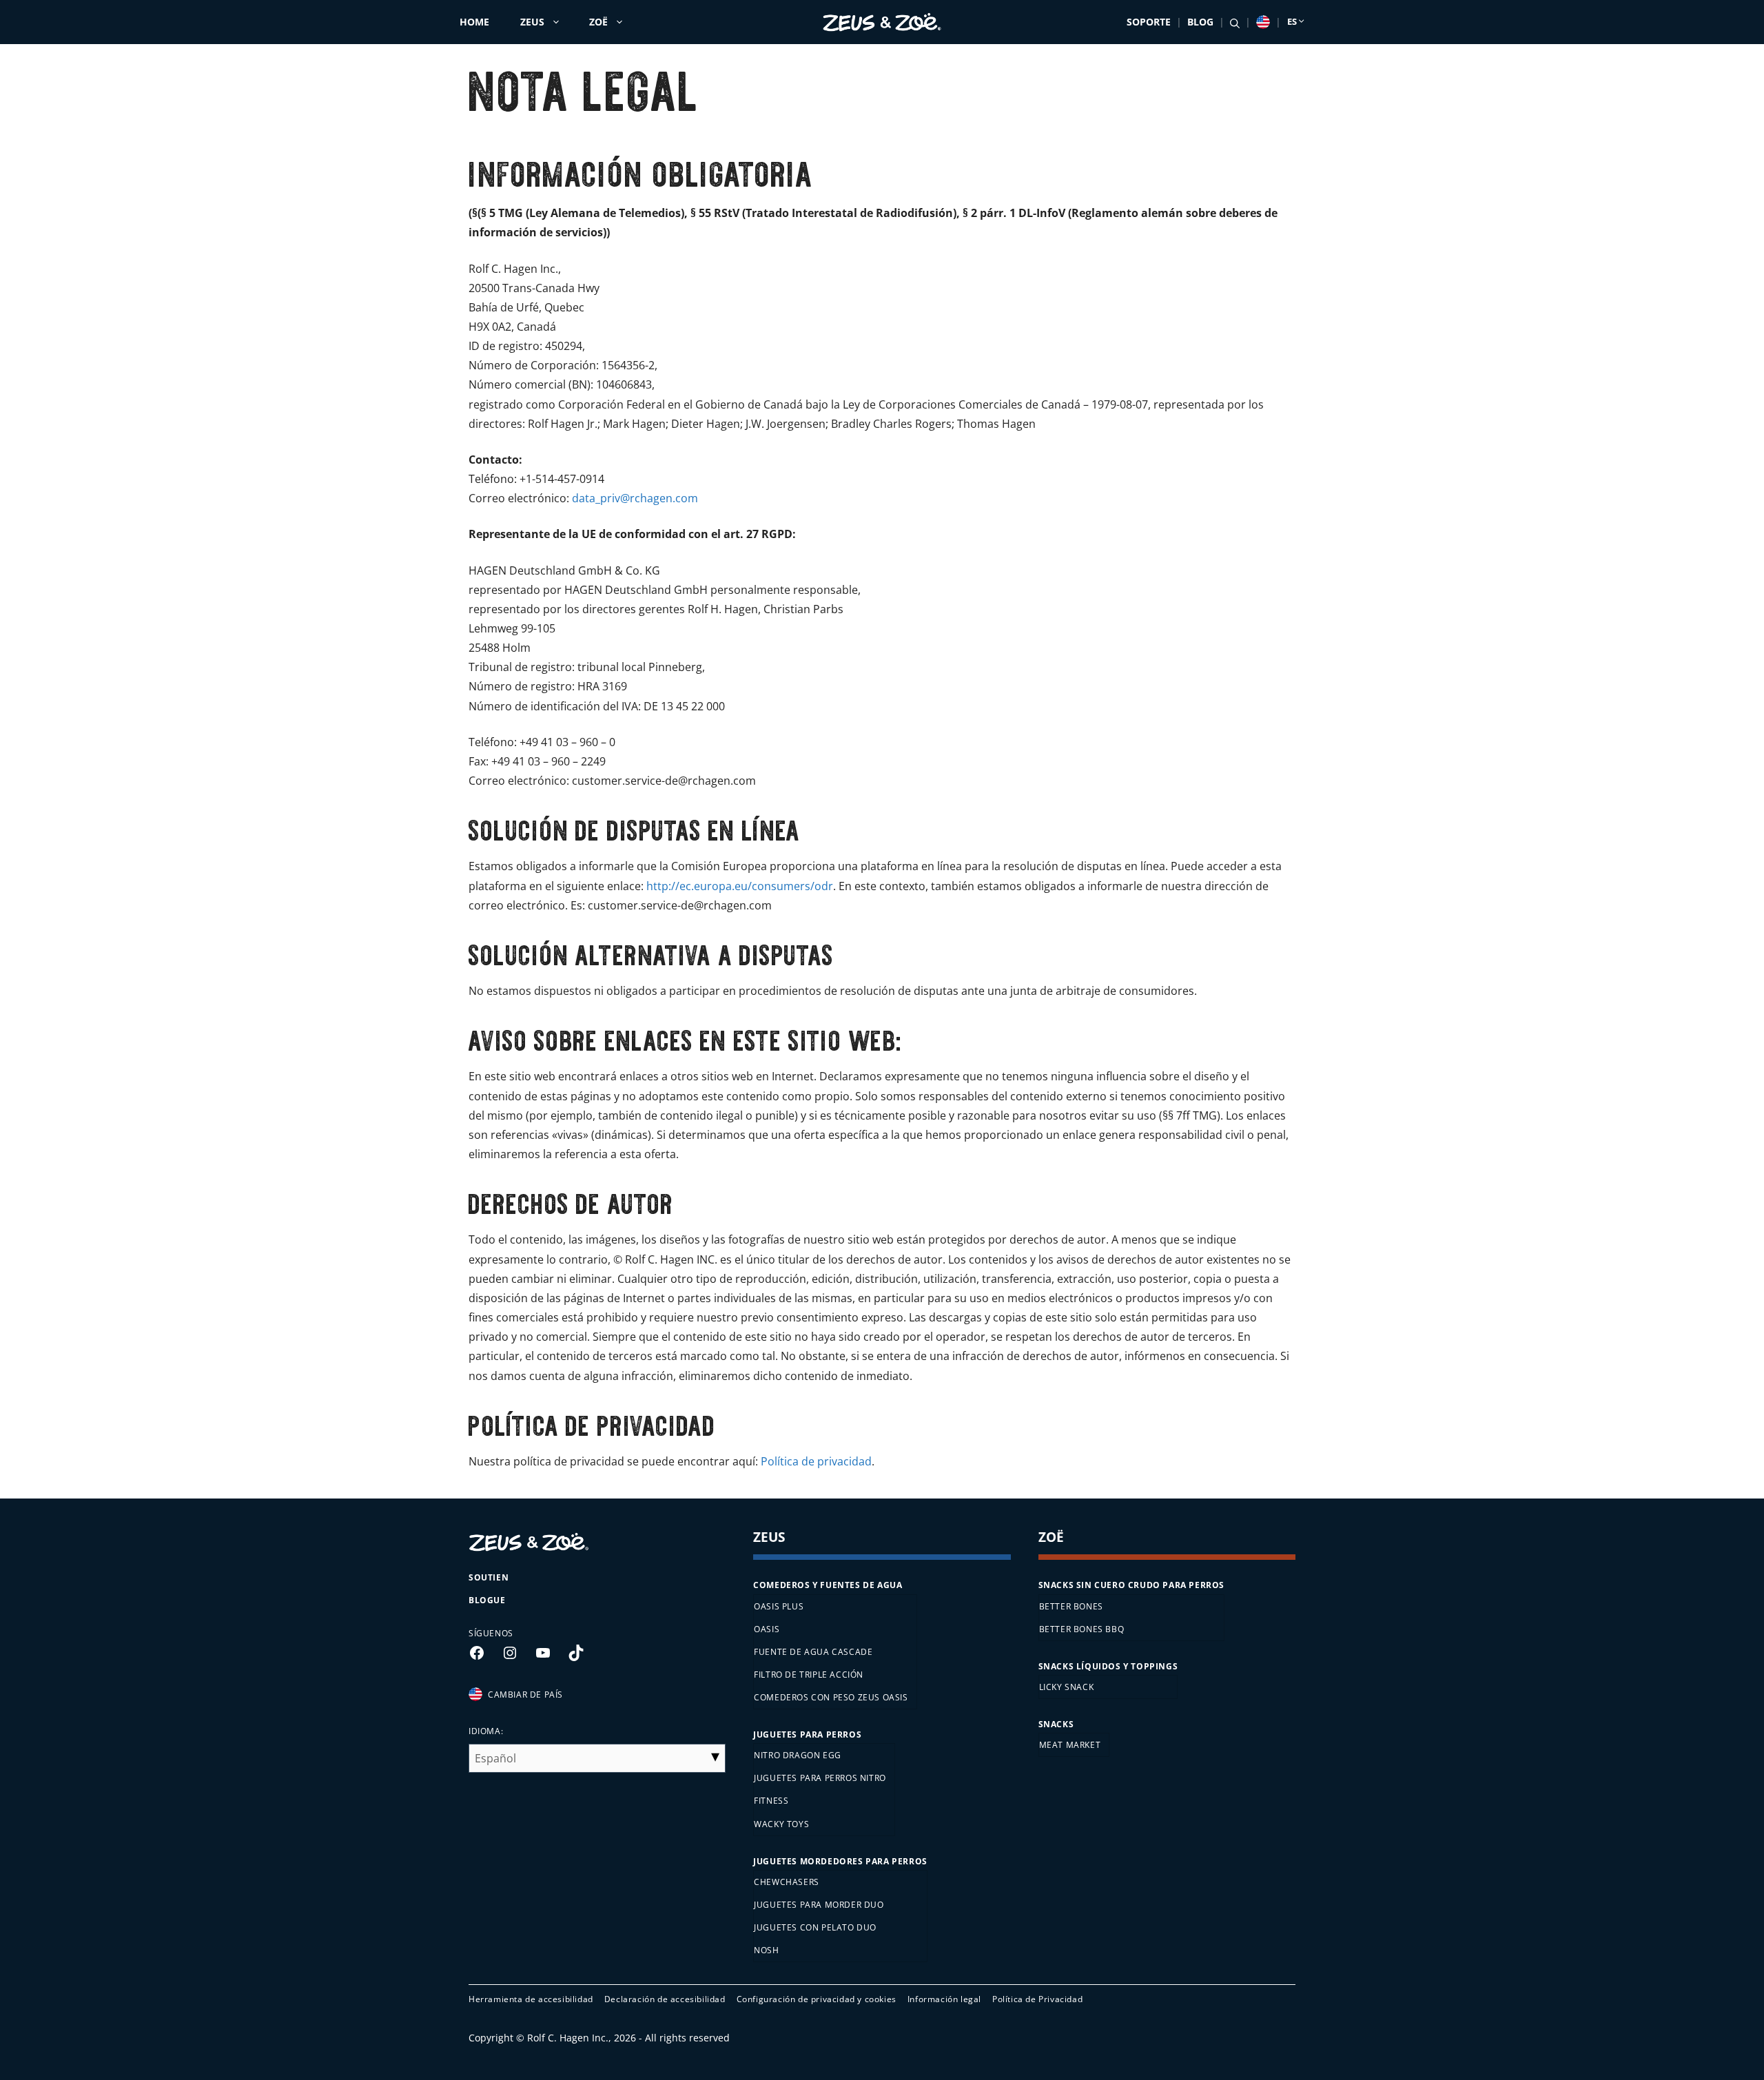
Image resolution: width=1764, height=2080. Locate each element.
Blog (1200, 22)
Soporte (1149, 22)
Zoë (598, 22)
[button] (1235, 22)
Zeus (532, 22)
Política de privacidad (816, 1461)
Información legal (944, 1999)
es (1292, 21)
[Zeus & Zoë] (882, 22)
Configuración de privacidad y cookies (817, 1999)
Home (474, 22)
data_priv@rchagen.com (635, 498)
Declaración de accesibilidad (665, 1999)
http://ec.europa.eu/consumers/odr (740, 886)
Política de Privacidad (1037, 1999)
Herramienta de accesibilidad (531, 1999)
